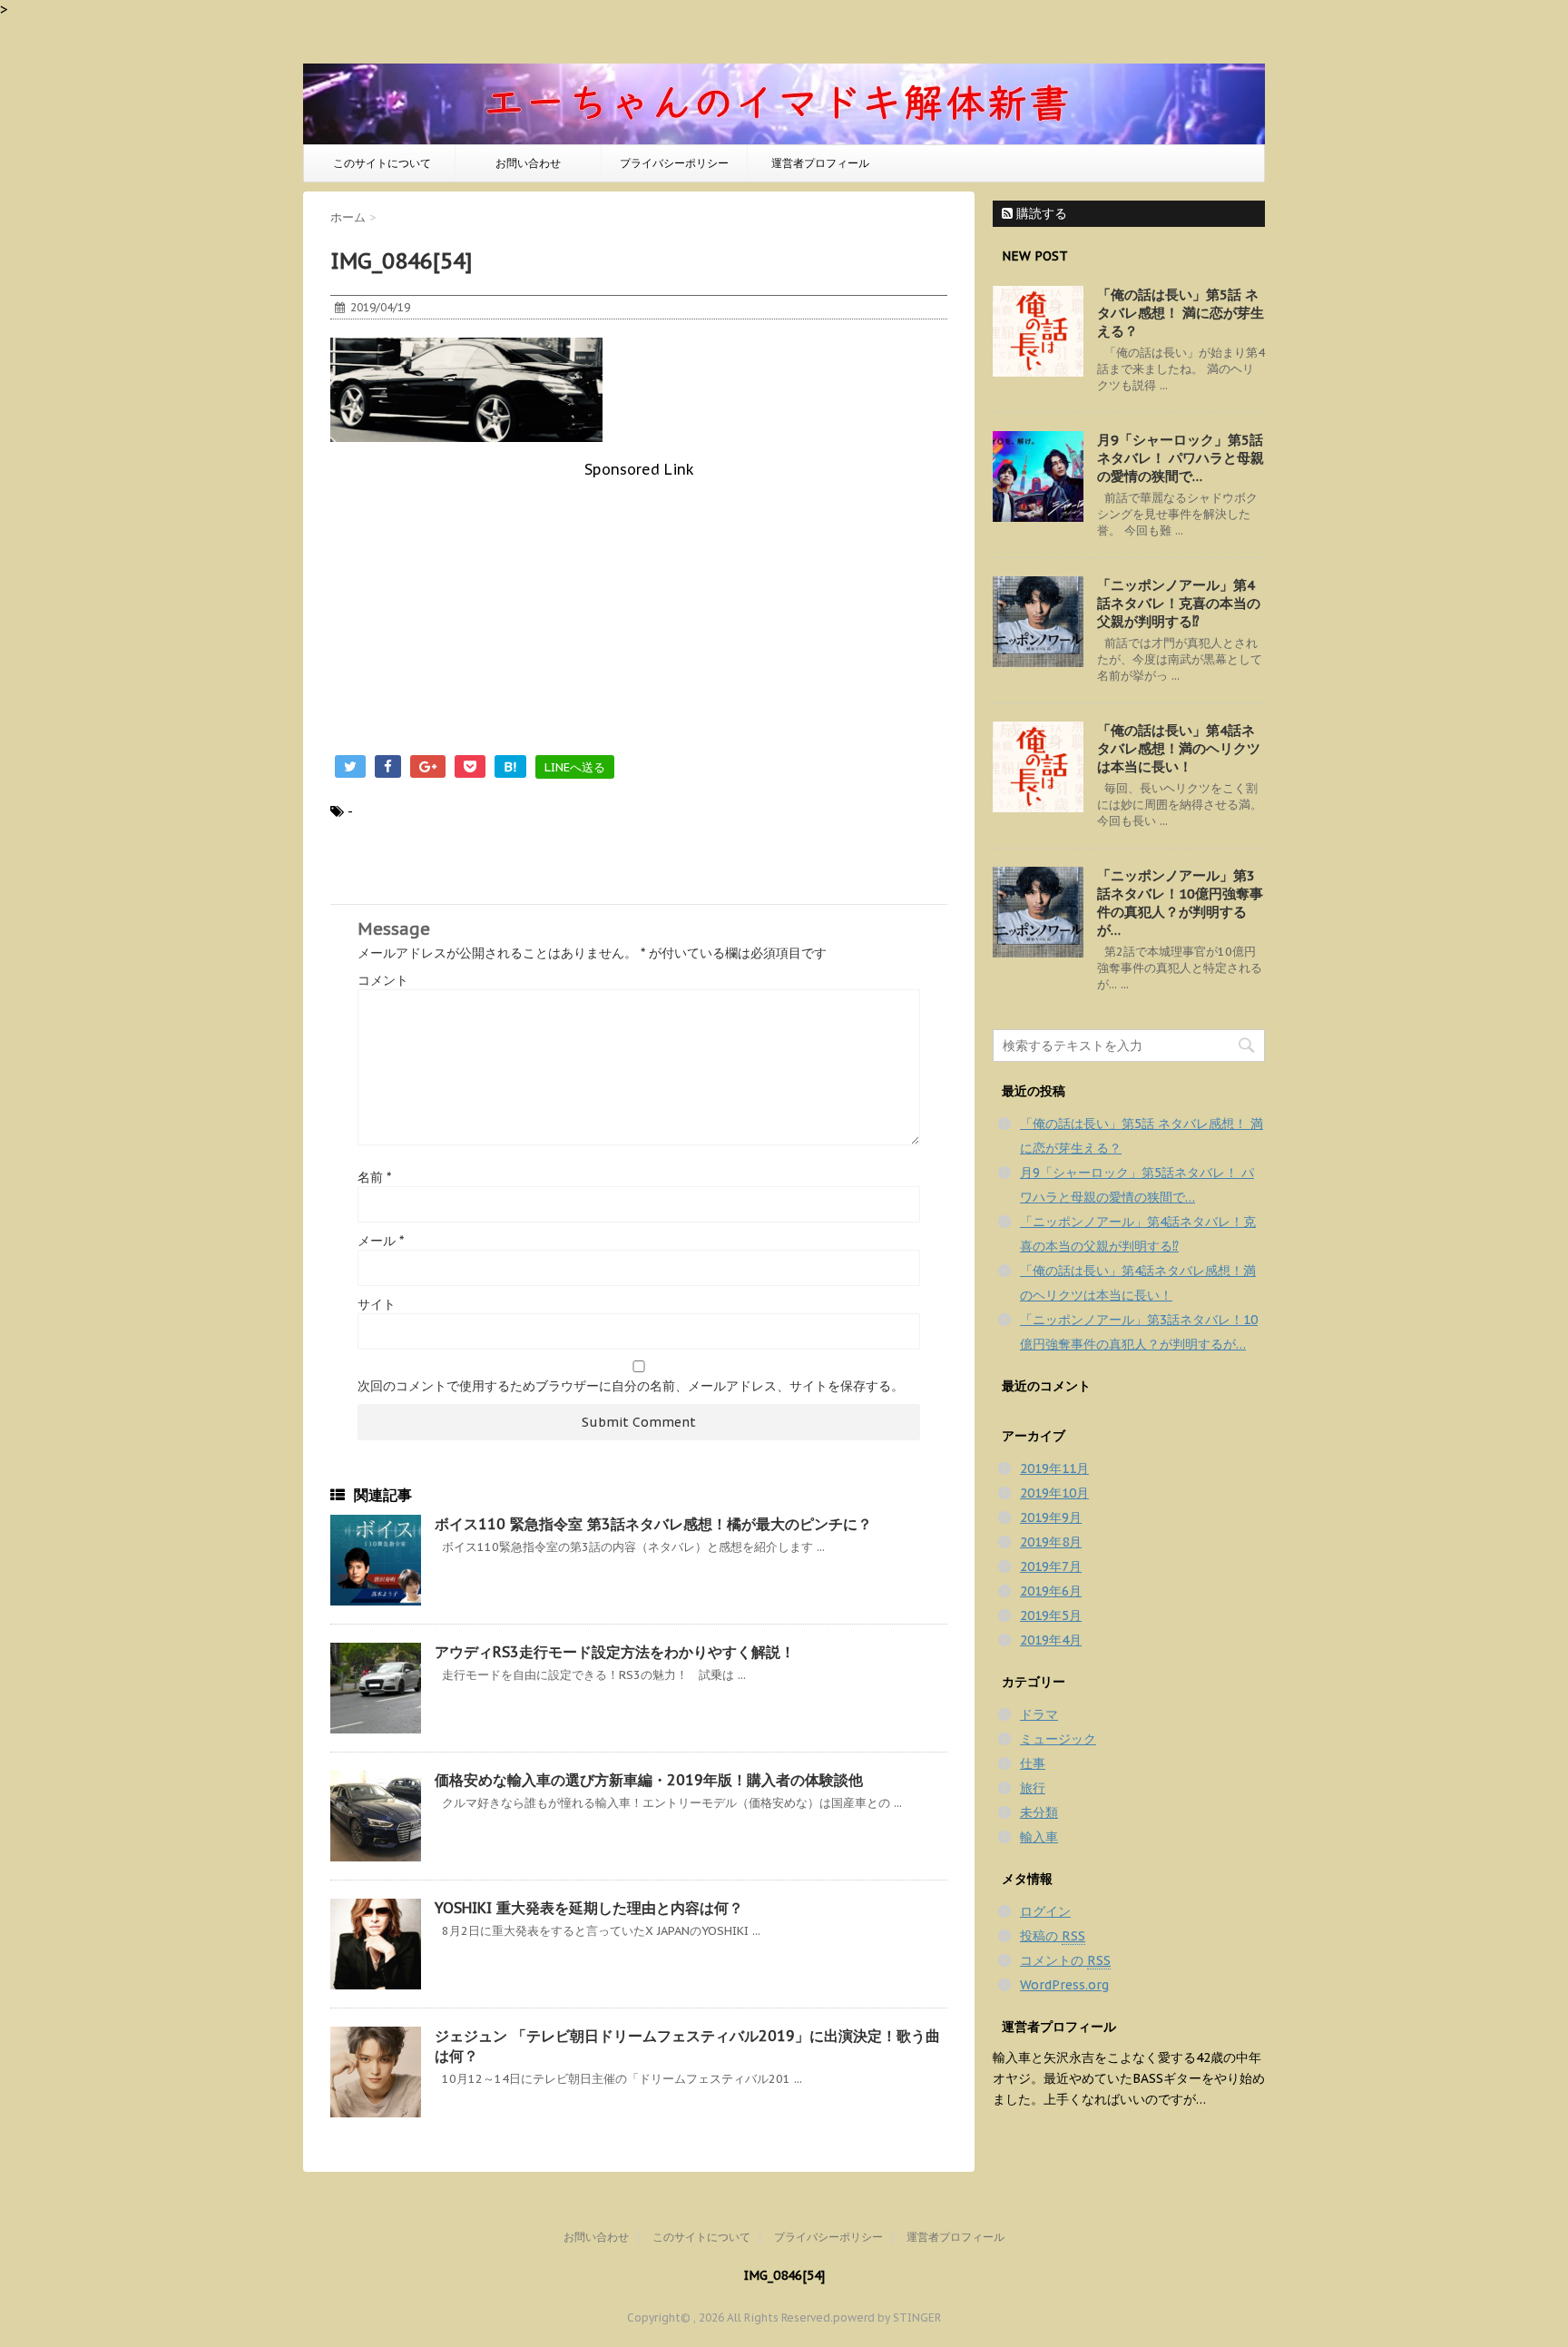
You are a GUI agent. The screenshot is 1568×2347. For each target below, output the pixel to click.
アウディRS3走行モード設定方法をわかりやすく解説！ (615, 1652)
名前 (374, 1177)
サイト (377, 1304)
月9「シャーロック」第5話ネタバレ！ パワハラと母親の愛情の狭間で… (1181, 458)
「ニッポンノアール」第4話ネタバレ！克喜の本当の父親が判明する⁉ (1179, 603)
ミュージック (1058, 1739)
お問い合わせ (528, 163)
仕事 (1033, 1763)
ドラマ (1039, 1714)
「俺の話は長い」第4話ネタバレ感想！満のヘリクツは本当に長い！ (1179, 748)
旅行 (1033, 1788)
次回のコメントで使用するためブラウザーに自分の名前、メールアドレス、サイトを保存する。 (631, 1386)
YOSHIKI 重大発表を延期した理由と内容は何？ (589, 1908)
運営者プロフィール (820, 163)
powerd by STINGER (887, 2318)
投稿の (1053, 1936)
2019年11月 (1054, 1468)
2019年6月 (1051, 1591)
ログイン (1045, 1911)
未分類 (1039, 1812)
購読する (1040, 213)
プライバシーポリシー (674, 163)
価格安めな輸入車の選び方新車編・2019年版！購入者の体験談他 (649, 1780)
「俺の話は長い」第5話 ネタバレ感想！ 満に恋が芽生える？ (1181, 313)
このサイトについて (382, 163)
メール (381, 1241)
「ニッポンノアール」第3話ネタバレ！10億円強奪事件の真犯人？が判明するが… (1180, 903)
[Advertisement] (639, 605)
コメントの (1065, 1960)
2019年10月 (1054, 1493)
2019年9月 (1051, 1517)
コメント (383, 980)
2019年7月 (1051, 1566)
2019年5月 (1051, 1615)
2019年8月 (1051, 1542)
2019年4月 (1051, 1640)
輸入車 (1039, 1837)
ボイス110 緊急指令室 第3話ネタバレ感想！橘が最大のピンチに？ (653, 1524)
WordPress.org (1064, 1985)
